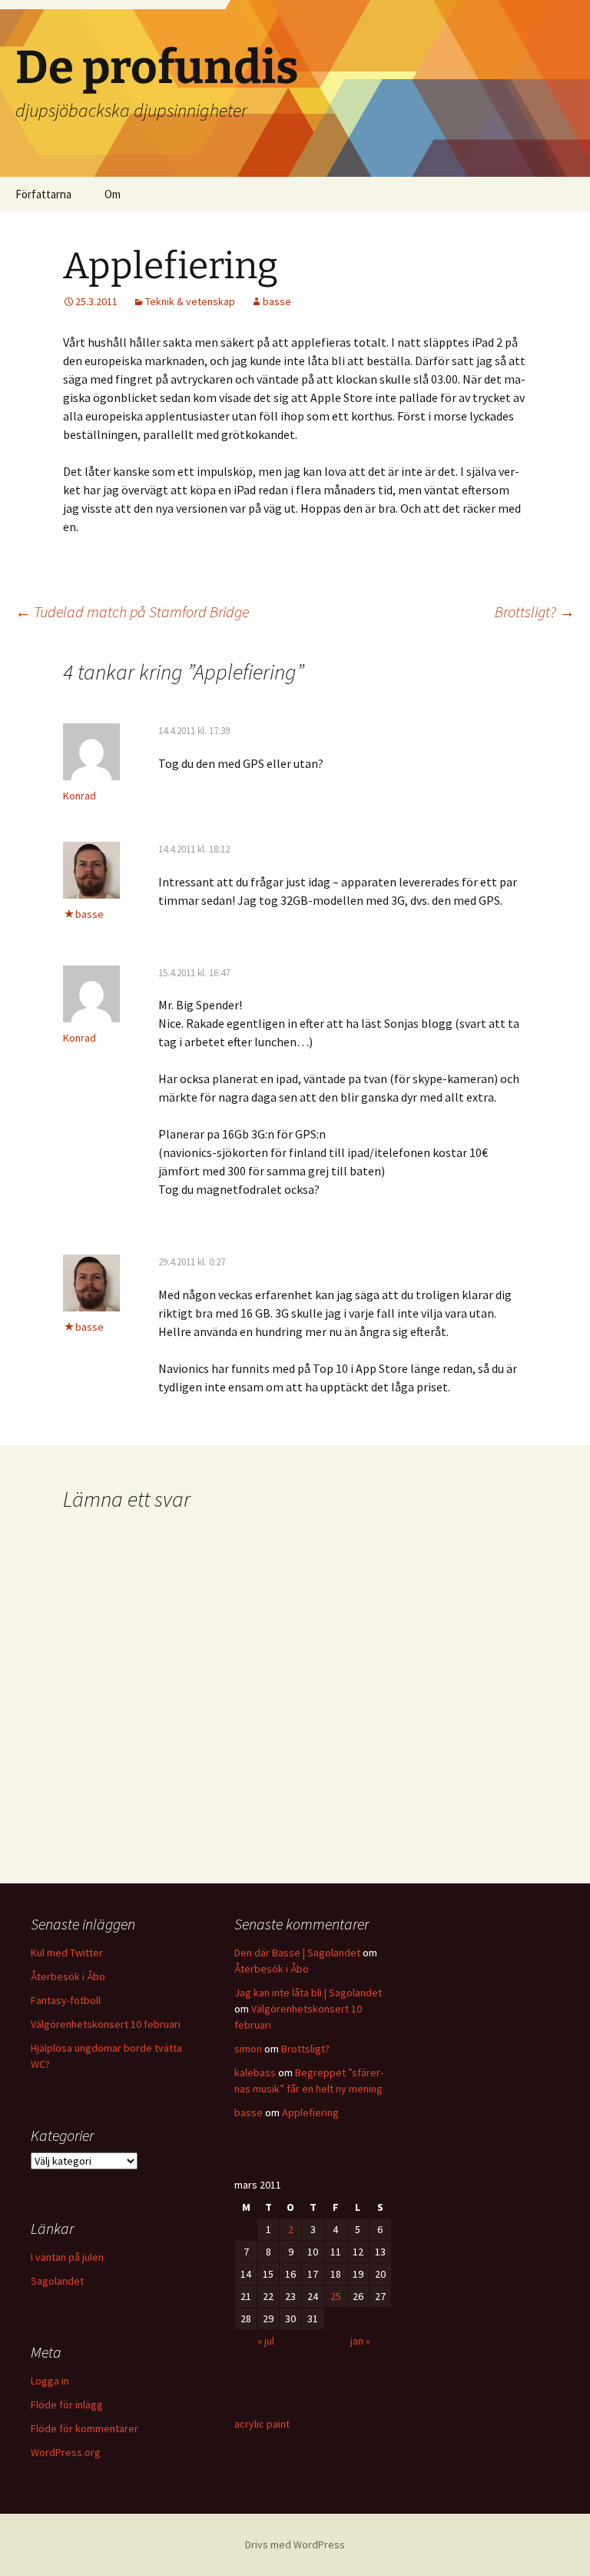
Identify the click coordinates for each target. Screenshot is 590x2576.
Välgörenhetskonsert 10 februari (106, 2024)
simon (248, 2049)
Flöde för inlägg (67, 2405)
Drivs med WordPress (295, 2544)
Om (113, 194)
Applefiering (310, 2112)
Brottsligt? (535, 612)
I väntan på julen (67, 2257)
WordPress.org (66, 2452)
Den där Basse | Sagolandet (297, 1953)
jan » (360, 2341)
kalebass (255, 2072)
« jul (266, 2341)
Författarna (43, 194)
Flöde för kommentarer (85, 2428)
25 (336, 2296)
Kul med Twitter (67, 1953)
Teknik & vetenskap (190, 301)
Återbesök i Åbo (68, 1976)
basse (277, 301)
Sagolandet (57, 2281)
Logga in (50, 2381)
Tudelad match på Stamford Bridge (132, 612)
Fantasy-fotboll (66, 2000)
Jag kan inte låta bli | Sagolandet (308, 1993)
